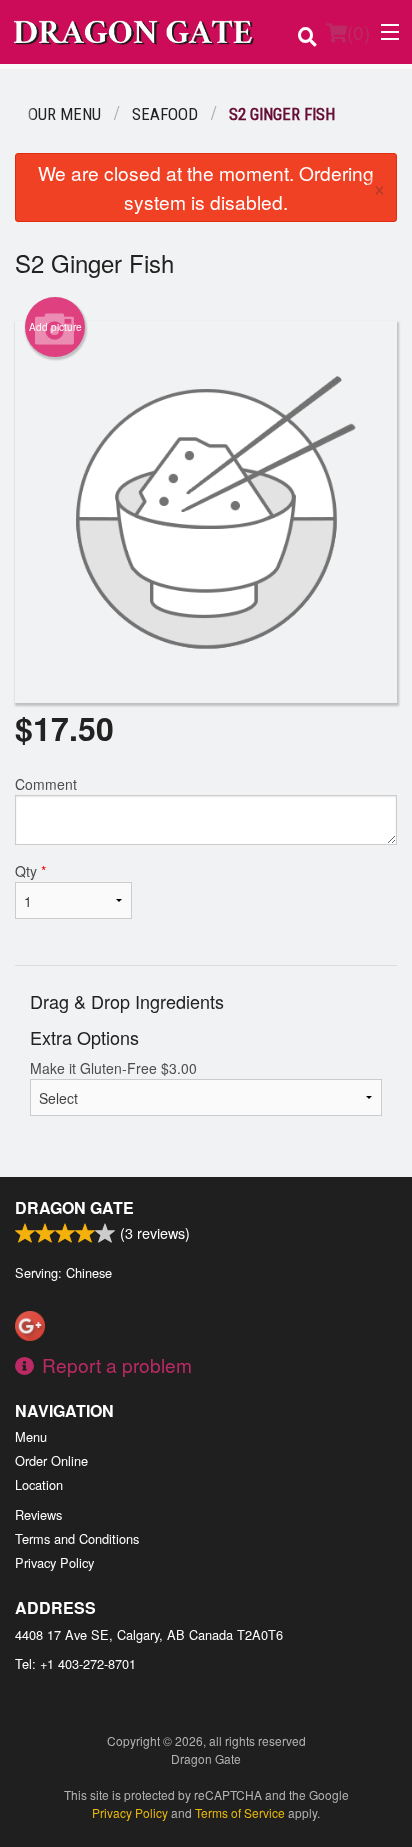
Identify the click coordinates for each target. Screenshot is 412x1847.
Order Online (51, 1460)
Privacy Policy (54, 1562)
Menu (31, 1436)
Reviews (38, 1514)
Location (39, 1484)
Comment (46, 784)
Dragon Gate (74, 1207)
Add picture (55, 327)
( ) (358, 31)
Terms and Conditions (77, 1538)
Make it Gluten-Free (113, 1068)
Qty (30, 871)
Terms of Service (240, 1812)
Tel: (75, 1663)
